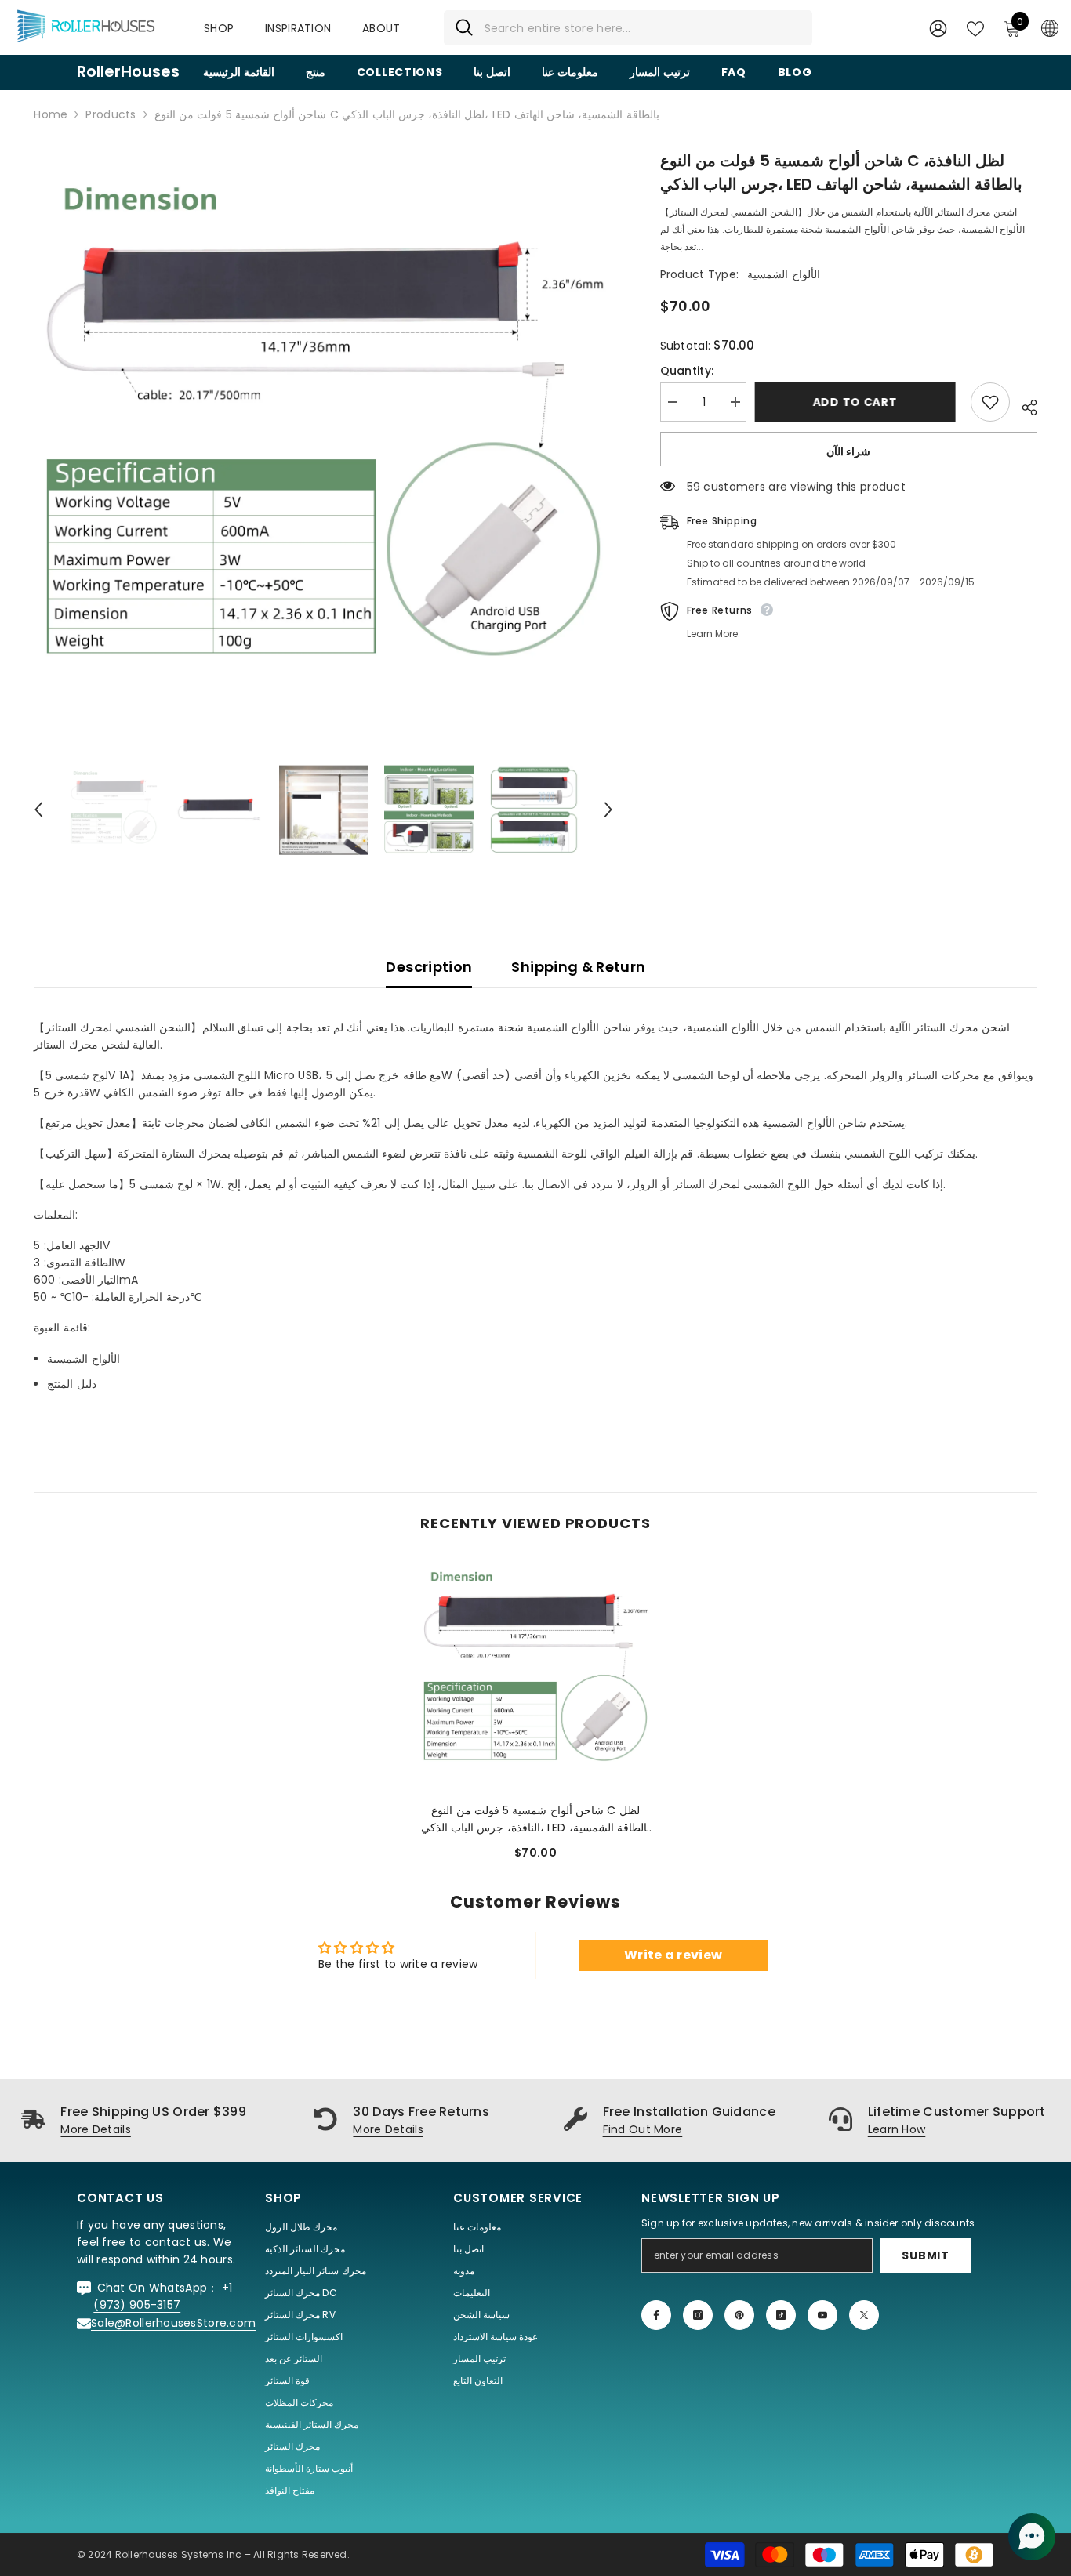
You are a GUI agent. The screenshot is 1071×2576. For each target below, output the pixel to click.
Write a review (673, 1955)
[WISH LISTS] (975, 27)
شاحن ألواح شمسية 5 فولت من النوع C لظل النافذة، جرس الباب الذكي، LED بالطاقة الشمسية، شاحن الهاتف (536, 1819)
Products (111, 114)
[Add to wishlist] (990, 402)
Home (51, 114)
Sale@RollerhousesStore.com (173, 2323)
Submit (925, 2255)
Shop (219, 28)
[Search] (628, 28)
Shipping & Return (578, 967)
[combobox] (643, 28)
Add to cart (859, 402)
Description (429, 967)
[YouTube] (822, 2315)
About (381, 28)
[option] (323, 438)
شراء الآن (849, 451)
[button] (38, 810)
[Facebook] (656, 2315)
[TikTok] (781, 2315)
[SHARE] (1024, 405)
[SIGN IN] (938, 28)
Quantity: (687, 371)
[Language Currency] (1050, 27)
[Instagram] (698, 2315)
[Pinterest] (739, 2315)
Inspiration (298, 28)
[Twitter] (864, 2315)
